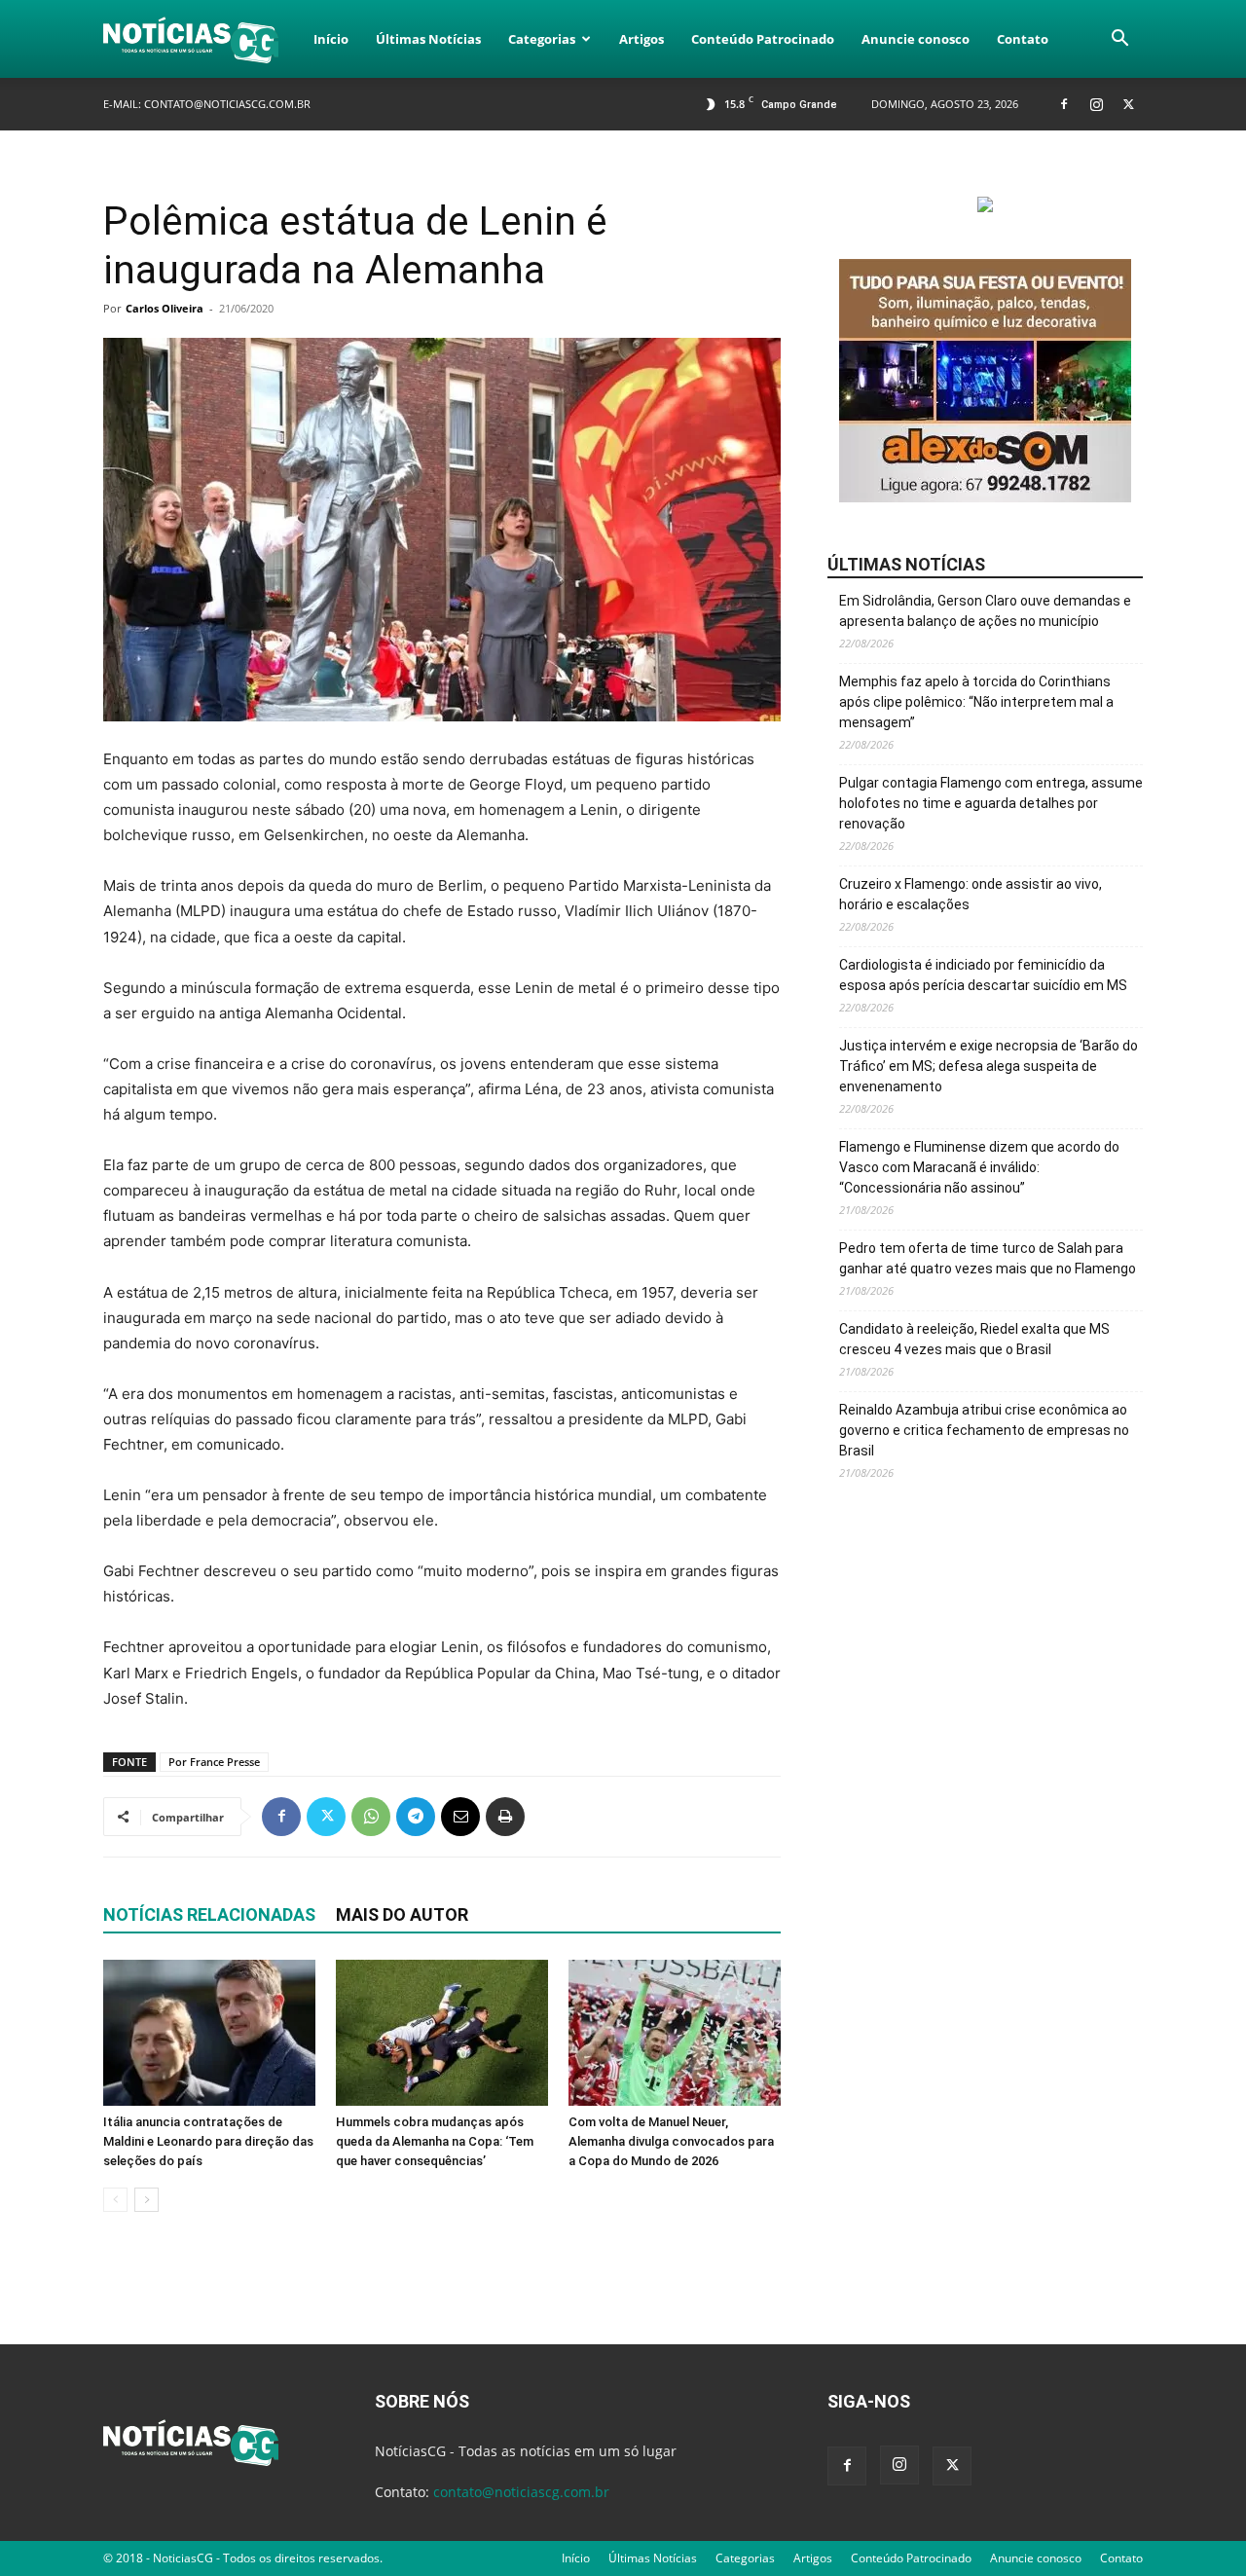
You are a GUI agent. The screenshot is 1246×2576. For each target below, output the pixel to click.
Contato (1023, 39)
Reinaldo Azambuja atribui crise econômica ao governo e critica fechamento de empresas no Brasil (984, 1430)
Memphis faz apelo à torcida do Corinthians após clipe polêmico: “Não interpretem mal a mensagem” (976, 702)
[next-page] (147, 2200)
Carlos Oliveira (165, 308)
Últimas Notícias (428, 39)
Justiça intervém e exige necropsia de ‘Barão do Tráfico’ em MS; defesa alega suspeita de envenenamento (989, 1066)
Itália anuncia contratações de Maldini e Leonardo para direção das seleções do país (208, 2141)
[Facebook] (1064, 104)
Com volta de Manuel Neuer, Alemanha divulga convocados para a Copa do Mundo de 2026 (671, 2141)
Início (331, 39)
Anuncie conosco (916, 39)
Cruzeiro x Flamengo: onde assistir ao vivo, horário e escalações (971, 894)
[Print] (505, 1817)
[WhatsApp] (371, 1817)
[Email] (460, 1817)
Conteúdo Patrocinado (763, 39)
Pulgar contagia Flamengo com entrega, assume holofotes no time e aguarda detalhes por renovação (991, 803)
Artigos (641, 39)
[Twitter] (1128, 104)
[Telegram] (416, 1817)
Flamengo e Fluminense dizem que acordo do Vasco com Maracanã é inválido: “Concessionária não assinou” (979, 1167)
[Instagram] (1096, 104)
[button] (1119, 40)
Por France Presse (214, 1762)
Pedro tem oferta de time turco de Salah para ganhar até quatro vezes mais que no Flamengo (988, 1258)
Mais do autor (402, 1914)
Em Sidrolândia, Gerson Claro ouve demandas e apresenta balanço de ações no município (985, 611)
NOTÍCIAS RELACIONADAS (209, 1914)
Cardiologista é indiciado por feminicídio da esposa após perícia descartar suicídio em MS (983, 975)
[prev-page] (115, 2200)
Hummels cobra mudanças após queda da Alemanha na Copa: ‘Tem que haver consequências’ (435, 2141)
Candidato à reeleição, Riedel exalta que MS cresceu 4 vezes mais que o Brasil (974, 1339)
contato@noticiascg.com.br (227, 104)
